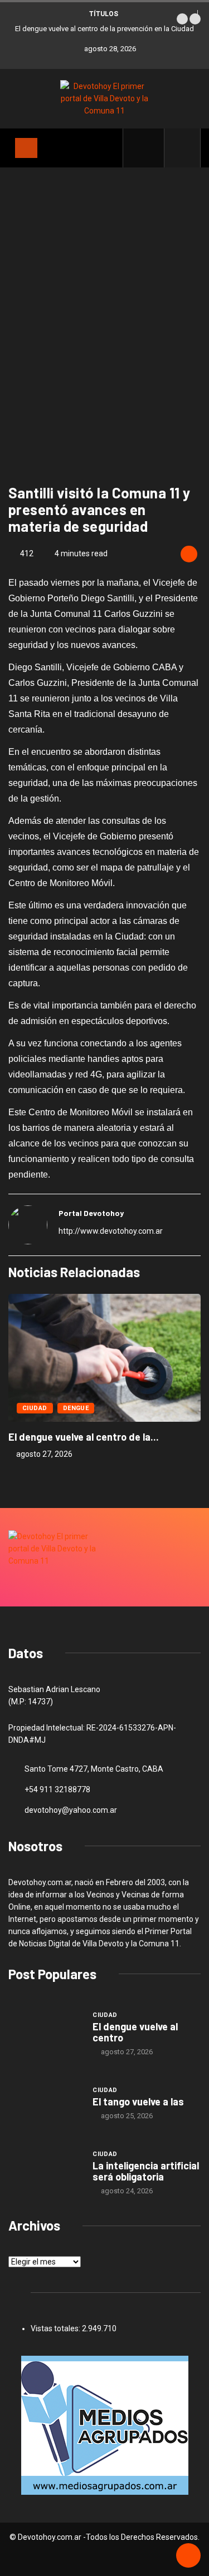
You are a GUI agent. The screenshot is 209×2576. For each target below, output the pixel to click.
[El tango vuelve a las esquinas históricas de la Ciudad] (45, 2102)
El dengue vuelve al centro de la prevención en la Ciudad (104, 29)
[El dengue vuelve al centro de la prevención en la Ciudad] (45, 2033)
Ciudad (35, 1408)
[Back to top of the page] (188, 2556)
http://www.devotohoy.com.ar (111, 1231)
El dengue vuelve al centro (135, 2032)
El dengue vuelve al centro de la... (84, 1437)
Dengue (76, 1408)
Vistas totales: (56, 2328)
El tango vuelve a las (138, 2102)
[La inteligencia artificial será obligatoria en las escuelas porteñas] (45, 2172)
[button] (182, 19)
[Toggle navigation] (26, 148)
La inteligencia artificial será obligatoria (146, 2171)
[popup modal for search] (183, 148)
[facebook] (150, 148)
